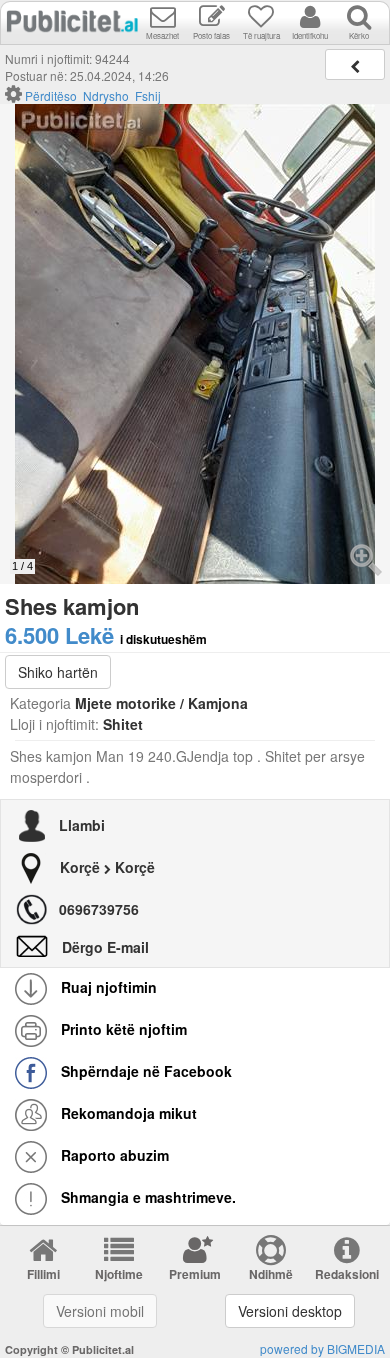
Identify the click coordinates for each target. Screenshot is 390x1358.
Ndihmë (271, 1274)
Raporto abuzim (113, 1155)
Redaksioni (347, 1274)
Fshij (148, 95)
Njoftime (119, 1274)
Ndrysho (106, 95)
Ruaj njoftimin (107, 987)
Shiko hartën (58, 672)
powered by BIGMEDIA (322, 1348)
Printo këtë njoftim (122, 1029)
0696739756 (99, 909)
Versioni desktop (290, 1311)
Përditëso (51, 95)
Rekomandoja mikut (127, 1113)
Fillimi (43, 1274)
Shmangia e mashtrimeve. (146, 1197)
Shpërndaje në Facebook (144, 1071)
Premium (195, 1274)
